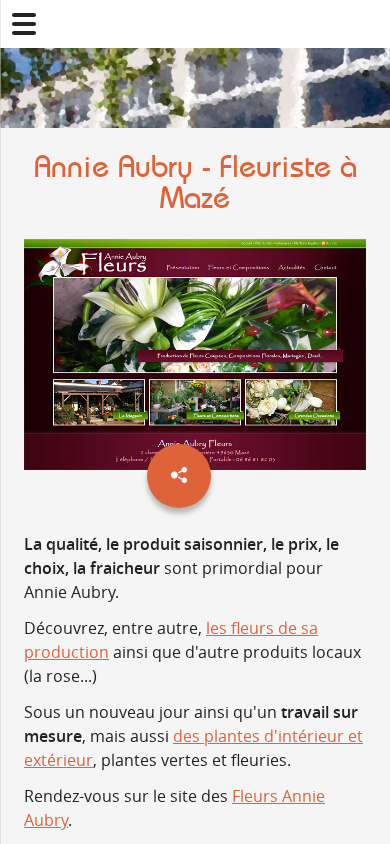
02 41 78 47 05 (366, 24)
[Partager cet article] (179, 476)
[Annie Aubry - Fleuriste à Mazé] (195, 358)
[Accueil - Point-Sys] (195, 24)
